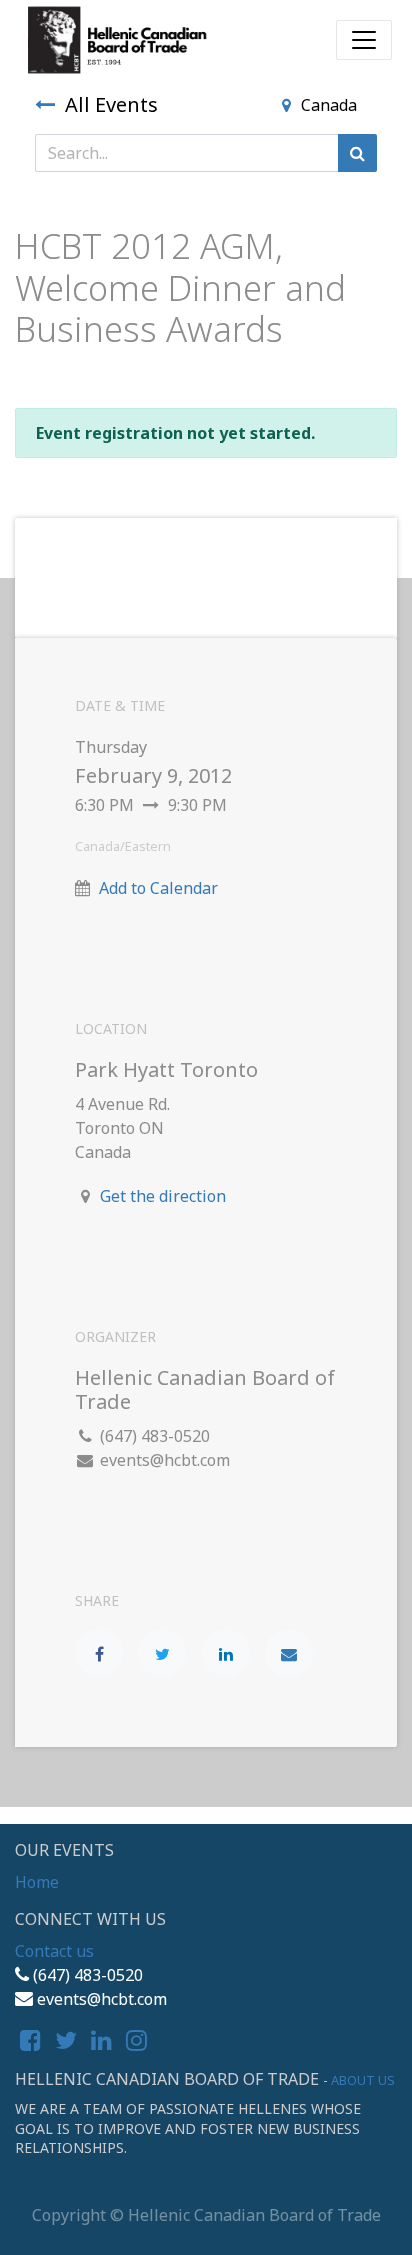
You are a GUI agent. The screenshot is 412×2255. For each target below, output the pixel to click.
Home (37, 1882)
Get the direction (163, 1196)
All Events (111, 104)
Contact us (54, 1951)
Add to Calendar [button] (158, 888)
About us (363, 2080)
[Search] (357, 153)
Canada (329, 105)
